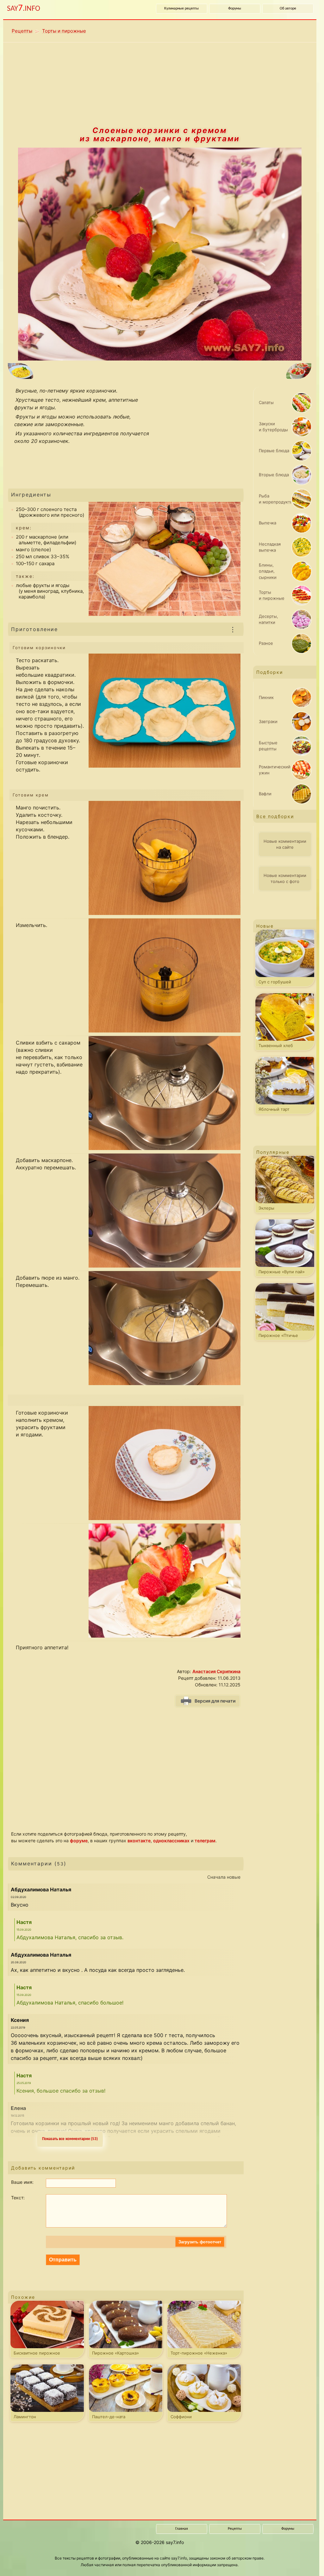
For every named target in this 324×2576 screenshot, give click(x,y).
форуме (79, 1841)
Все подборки (275, 816)
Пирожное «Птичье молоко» (278, 1337)
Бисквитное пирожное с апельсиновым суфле (37, 2354)
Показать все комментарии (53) (70, 2139)
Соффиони (181, 2417)
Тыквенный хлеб (276, 1045)
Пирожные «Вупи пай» (282, 1272)
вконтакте (139, 1841)
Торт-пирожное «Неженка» (199, 2353)
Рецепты (22, 31)
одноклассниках (171, 1841)
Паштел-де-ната (109, 2417)
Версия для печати (215, 1701)
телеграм (205, 1841)
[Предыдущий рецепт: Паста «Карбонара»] (76, 372)
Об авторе (288, 9)
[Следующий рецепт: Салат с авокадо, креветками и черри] (243, 372)
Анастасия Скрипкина (216, 1671)
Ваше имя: (22, 2182)
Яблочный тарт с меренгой (274, 1110)
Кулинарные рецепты (181, 9)
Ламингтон (25, 2417)
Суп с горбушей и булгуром (275, 983)
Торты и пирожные (64, 31)
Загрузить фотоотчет (200, 2242)
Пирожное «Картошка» (115, 2353)
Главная (182, 2529)
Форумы (235, 9)
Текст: (18, 2198)
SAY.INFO (24, 8)
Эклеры (266, 1208)
